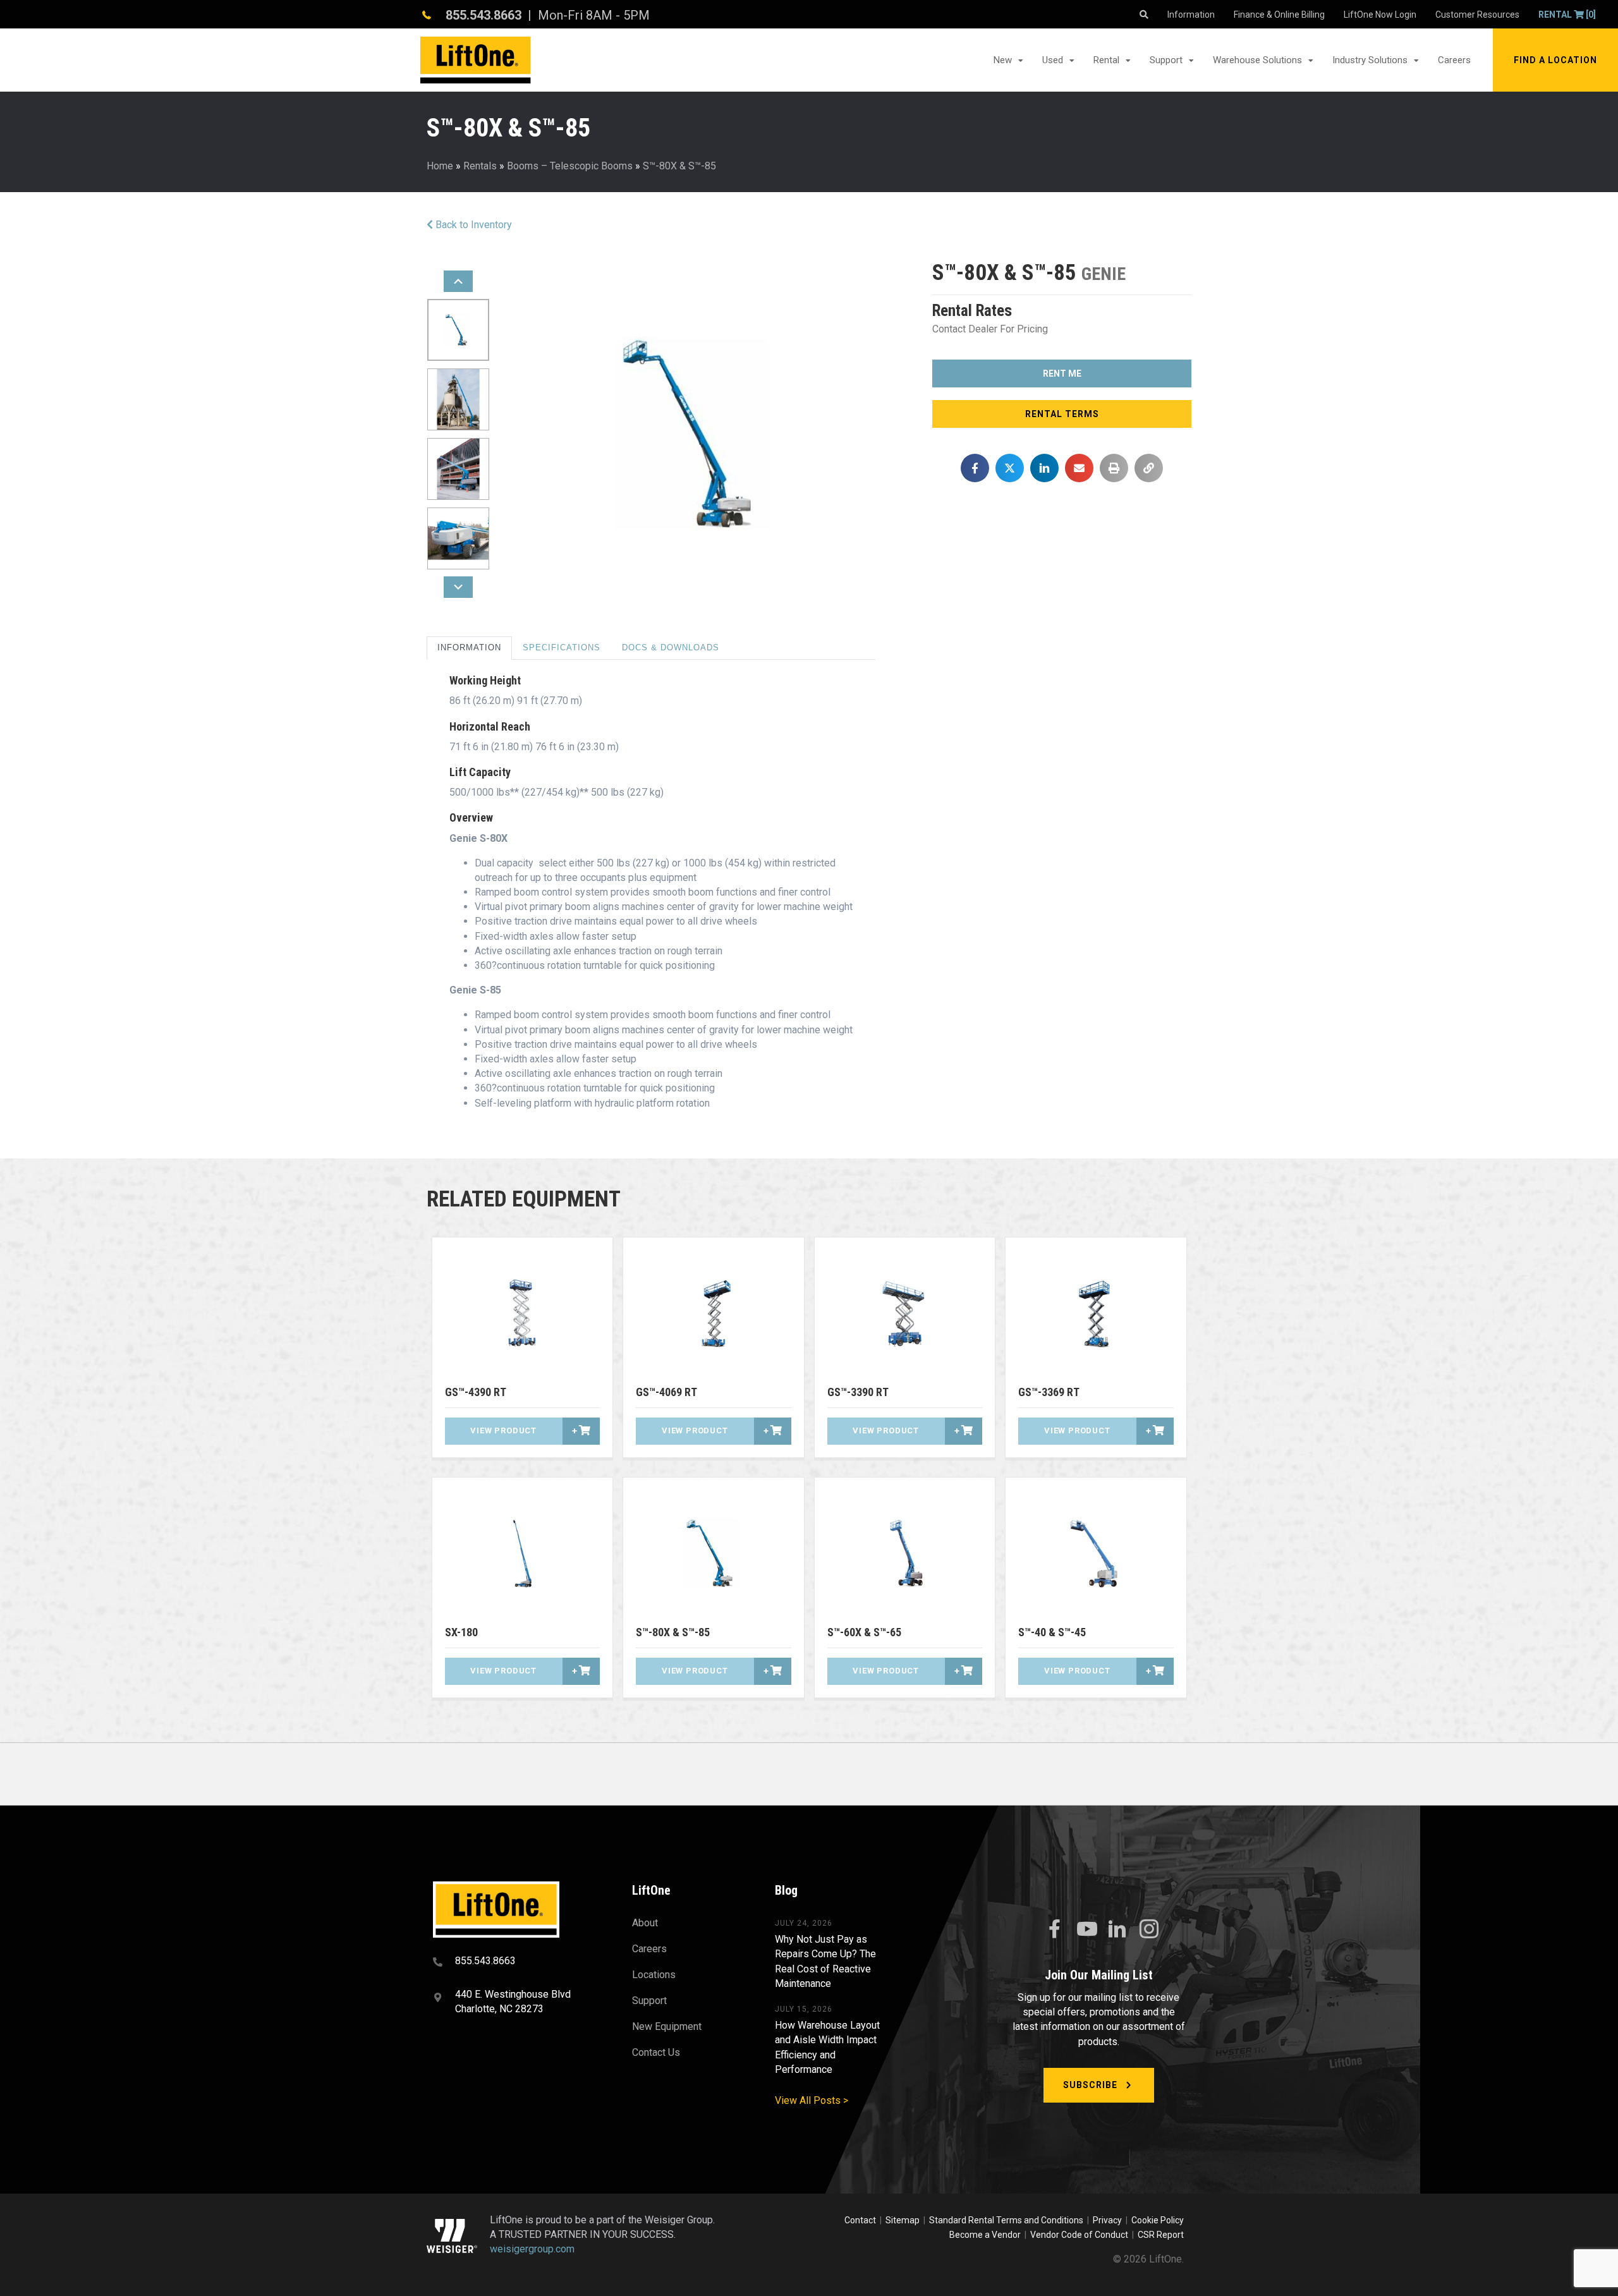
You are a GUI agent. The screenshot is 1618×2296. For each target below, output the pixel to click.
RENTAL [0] (1567, 15)
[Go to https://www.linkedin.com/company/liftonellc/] (1117, 1930)
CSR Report (1161, 2235)
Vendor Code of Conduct (1081, 2235)
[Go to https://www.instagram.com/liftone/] (1149, 1930)
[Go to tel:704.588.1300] (517, 1962)
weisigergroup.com (532, 2250)
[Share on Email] (1079, 468)
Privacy (1107, 2220)
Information (469, 647)
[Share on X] (1010, 468)
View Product (503, 1430)
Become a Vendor (985, 2235)
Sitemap (904, 2220)
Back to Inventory (472, 225)
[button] (1555, 60)
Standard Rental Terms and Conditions (1006, 2220)
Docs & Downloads (671, 647)
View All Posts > (812, 2100)
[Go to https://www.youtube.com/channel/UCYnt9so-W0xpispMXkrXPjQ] (1086, 1929)
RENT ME (1062, 374)
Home (440, 166)
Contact (861, 2220)
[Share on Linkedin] (1044, 468)
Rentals (480, 166)
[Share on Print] (1114, 468)
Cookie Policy (1158, 2220)
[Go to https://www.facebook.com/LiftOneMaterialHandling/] (1054, 1929)
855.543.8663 (484, 15)
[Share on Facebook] (975, 468)
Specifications (562, 647)
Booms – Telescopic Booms (570, 166)
